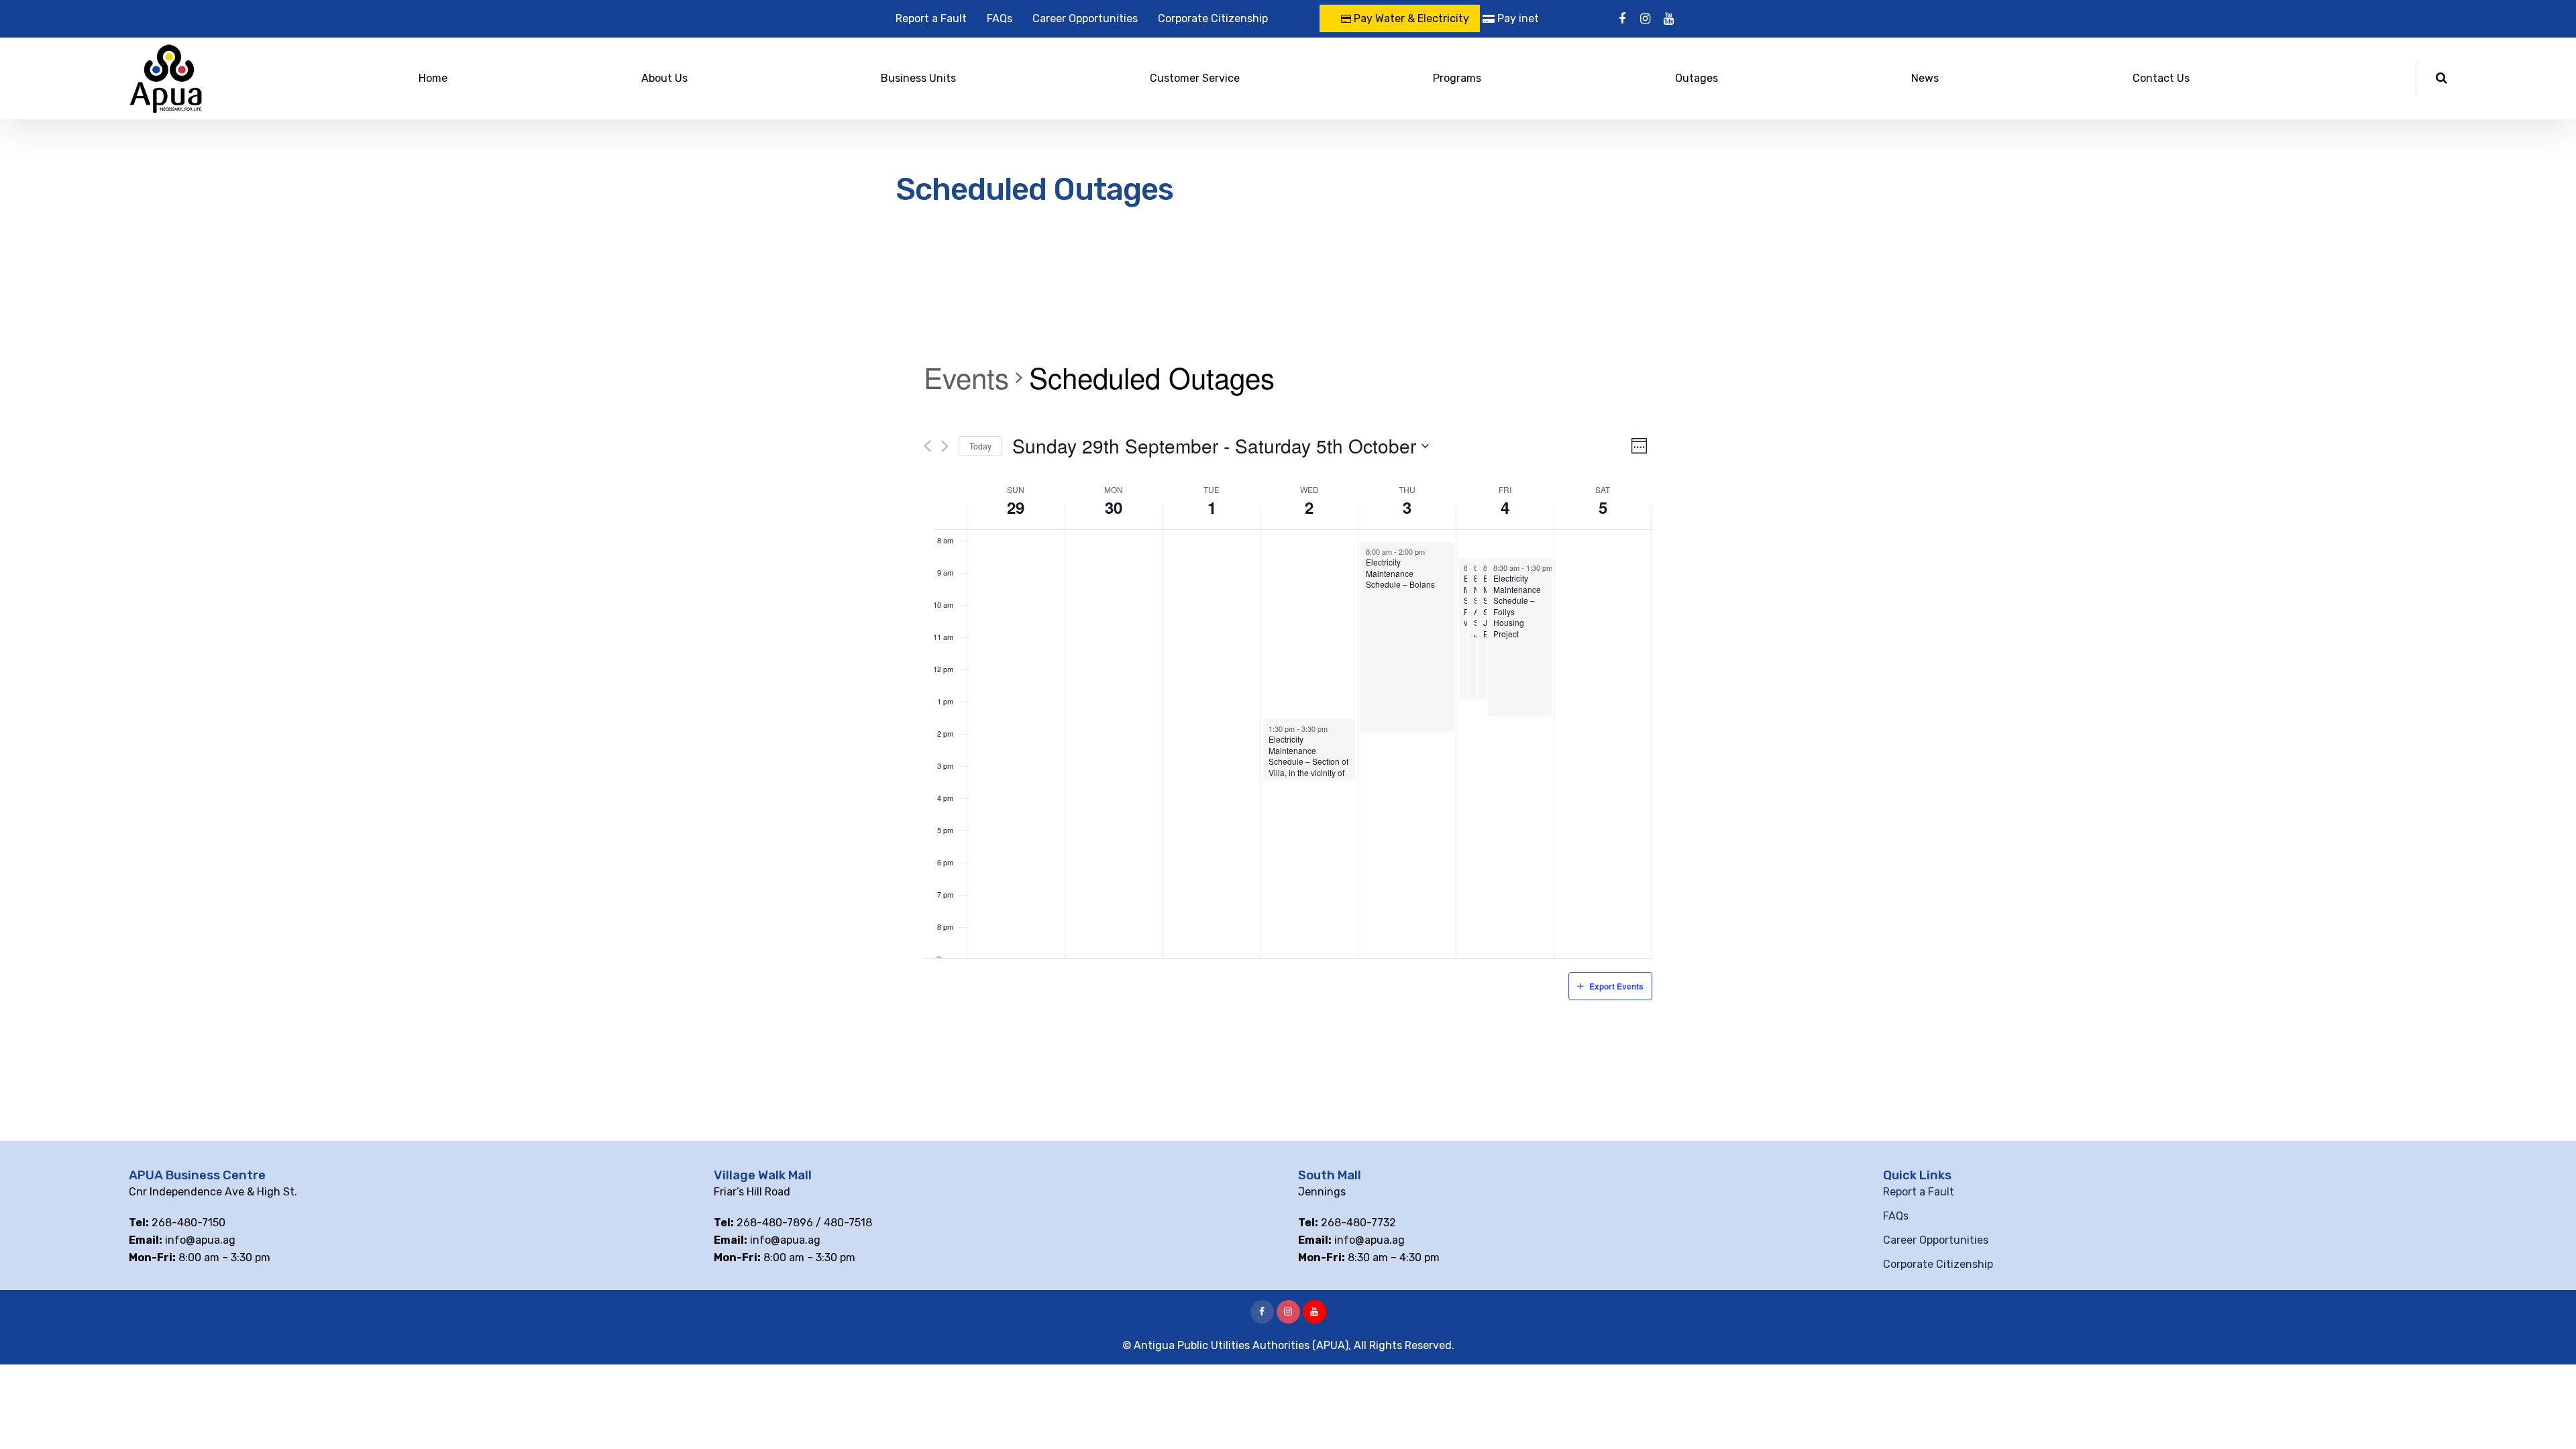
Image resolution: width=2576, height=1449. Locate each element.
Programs (1457, 78)
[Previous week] (927, 446)
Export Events (1616, 986)
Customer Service (1195, 78)
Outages (1697, 78)
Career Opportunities (1085, 18)
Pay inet (1517, 18)
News (1925, 78)
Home (433, 78)
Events (966, 378)
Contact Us (2161, 78)
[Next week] (945, 446)
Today (980, 446)
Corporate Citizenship (1213, 18)
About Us (664, 78)
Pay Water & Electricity (1410, 18)
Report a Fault (931, 18)
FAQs (1000, 18)
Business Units (918, 78)
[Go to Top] (2549, 1419)
